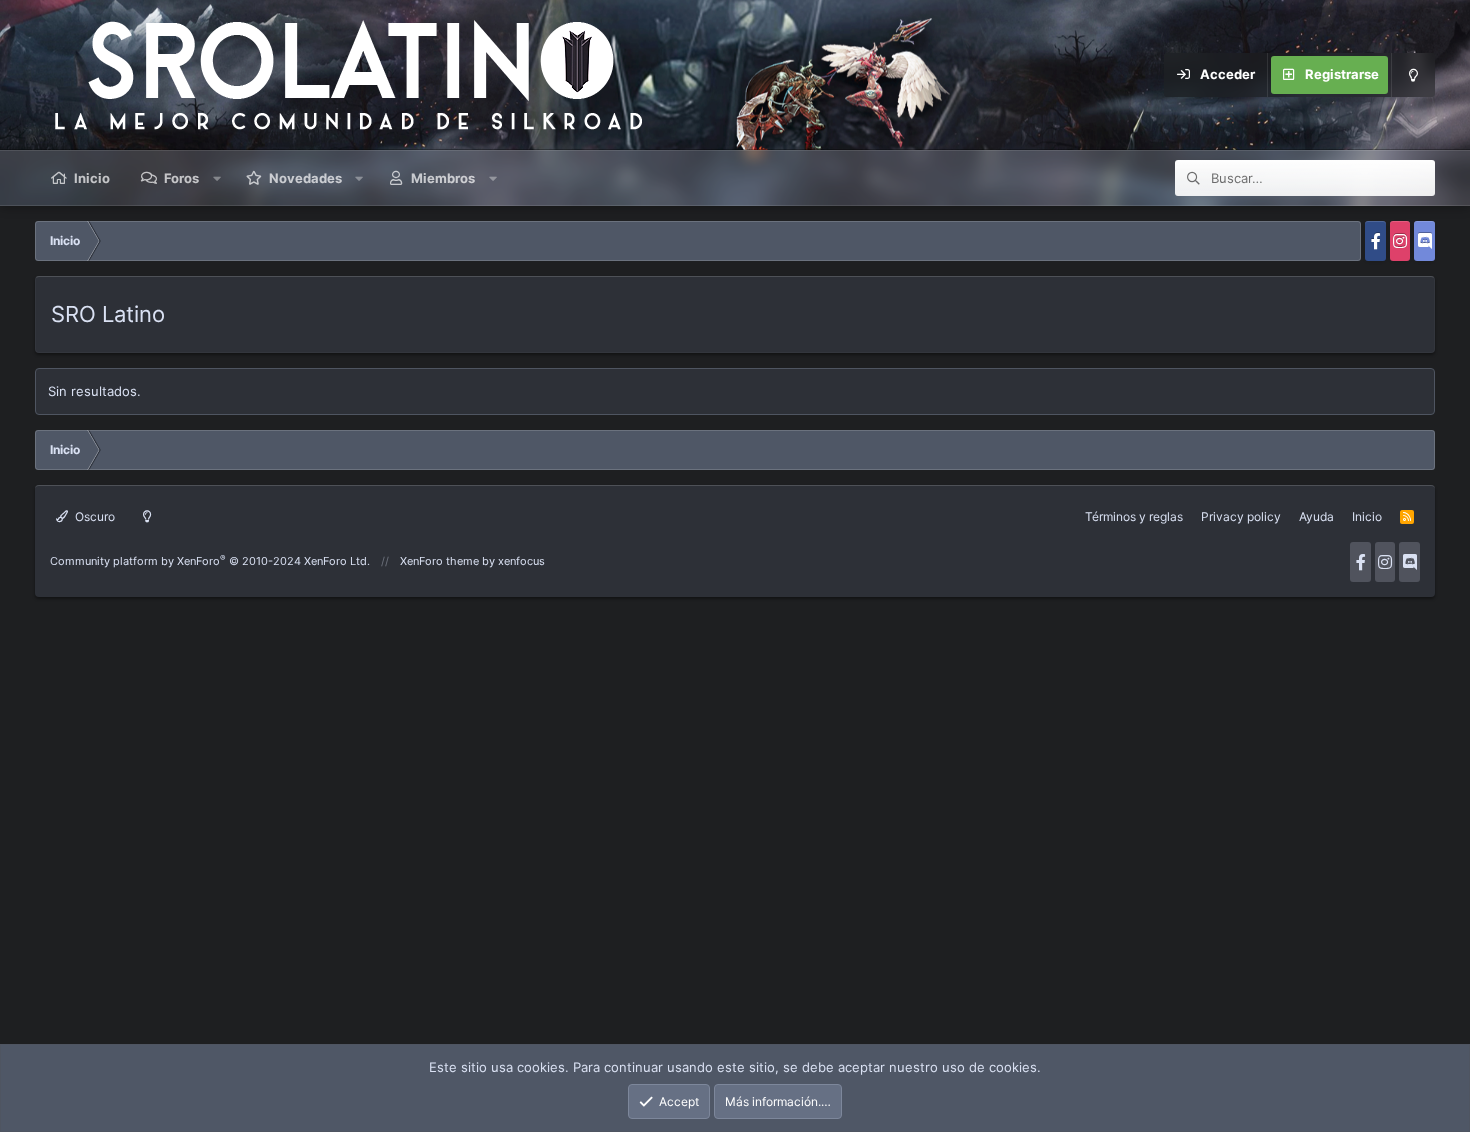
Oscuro (93, 516)
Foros (181, 178)
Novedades (305, 178)
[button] (217, 178)
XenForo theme (439, 561)
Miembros (443, 178)
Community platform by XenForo (210, 561)
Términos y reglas (1134, 516)
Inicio (92, 178)
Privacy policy (1241, 516)
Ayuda (1316, 516)
